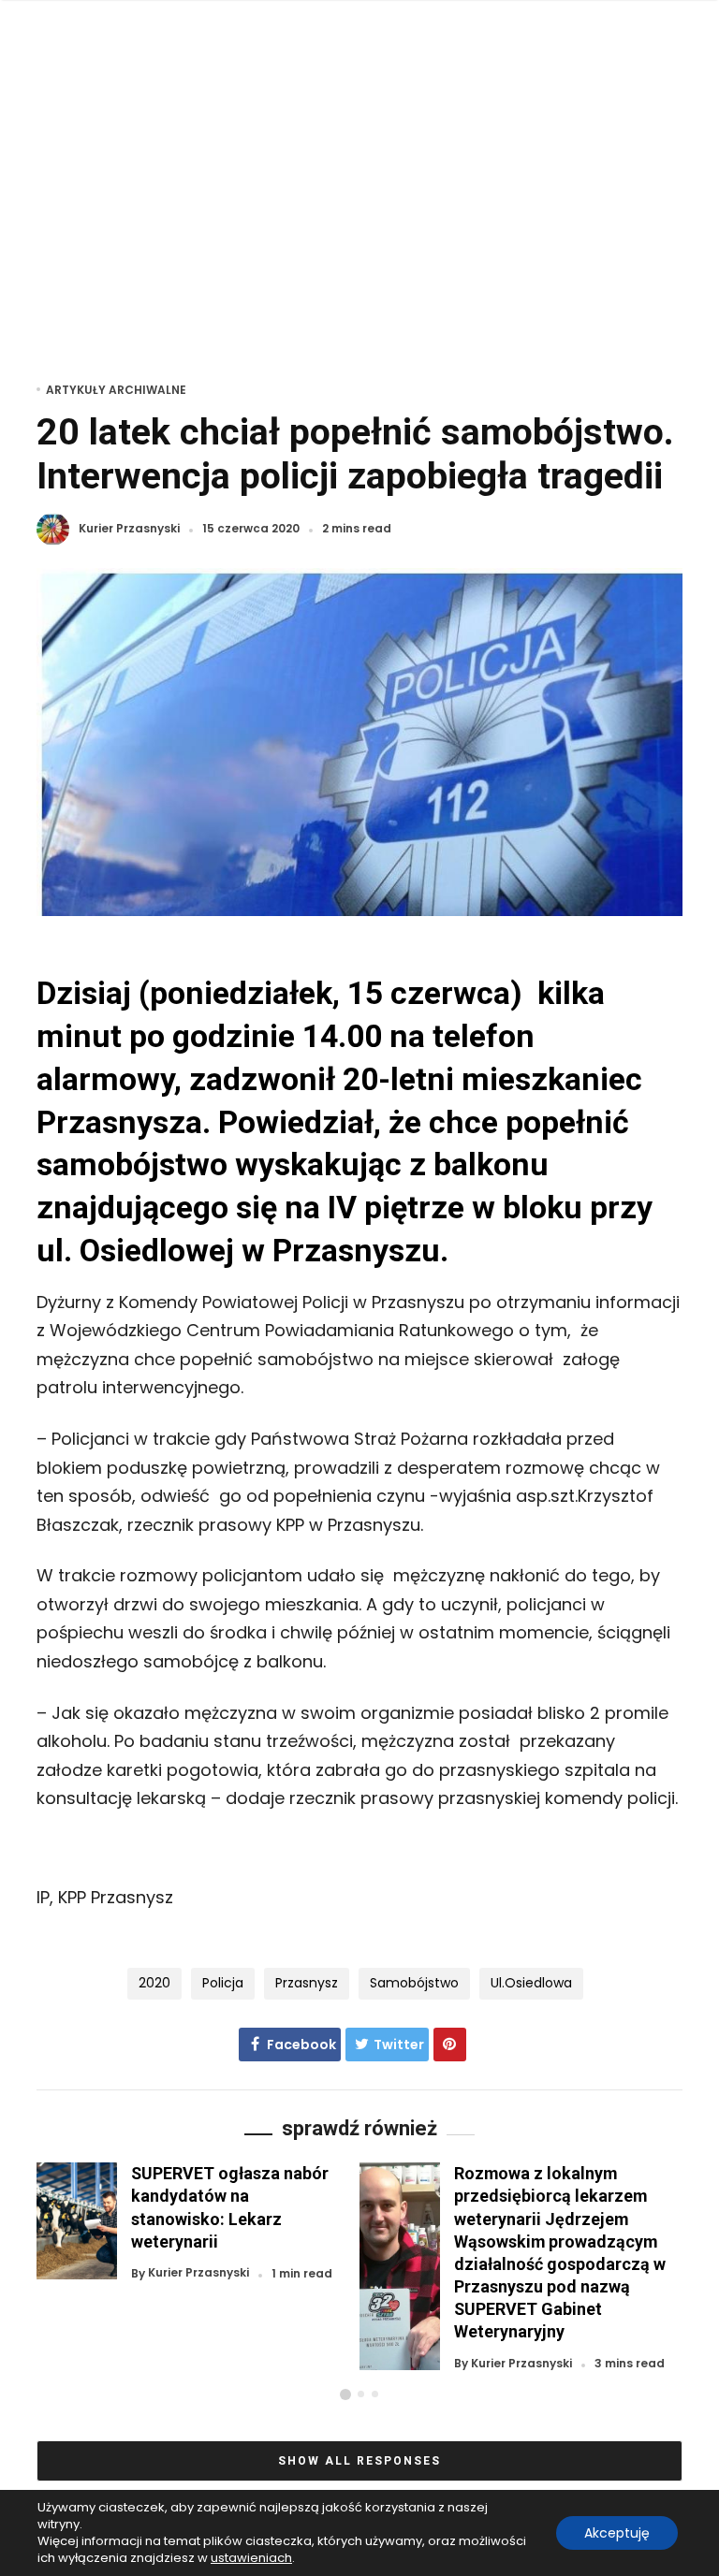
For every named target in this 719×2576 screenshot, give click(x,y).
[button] (345, 2394)
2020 (154, 1983)
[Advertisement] (359, 187)
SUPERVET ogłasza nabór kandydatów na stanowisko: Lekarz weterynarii (230, 2207)
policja (223, 1983)
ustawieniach (251, 2558)
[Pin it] (450, 2045)
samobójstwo (414, 1983)
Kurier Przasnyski (129, 529)
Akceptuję (617, 2533)
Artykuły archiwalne (116, 390)
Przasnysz (307, 1983)
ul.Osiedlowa (531, 1983)
